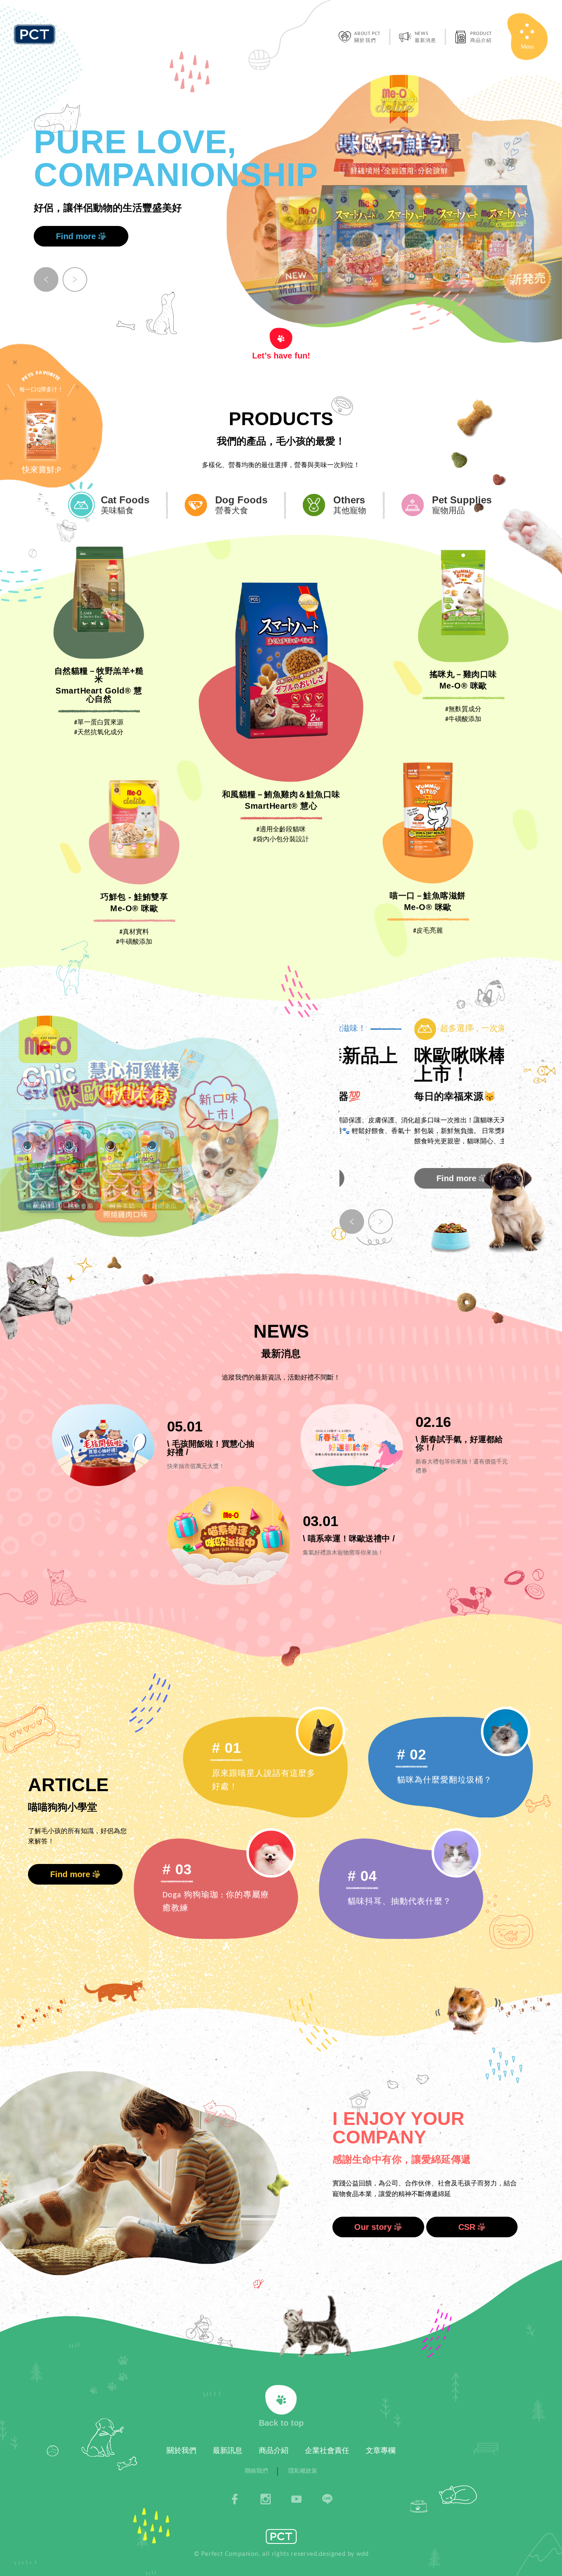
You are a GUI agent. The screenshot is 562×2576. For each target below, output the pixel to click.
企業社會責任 (327, 2451)
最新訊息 (228, 2451)
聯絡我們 (256, 2471)
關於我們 (181, 2451)
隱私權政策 (303, 2471)
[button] (46, 279)
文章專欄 (381, 2451)
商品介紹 (274, 2451)
